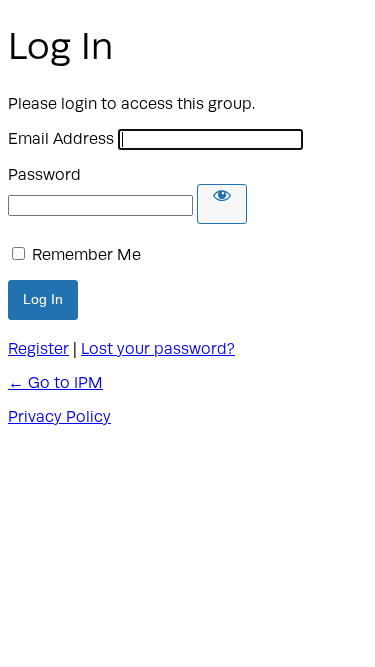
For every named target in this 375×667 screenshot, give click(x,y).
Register (38, 349)
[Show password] (222, 204)
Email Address (61, 139)
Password (44, 175)
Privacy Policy (59, 417)
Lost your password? (158, 349)
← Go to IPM (55, 383)
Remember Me (86, 255)
